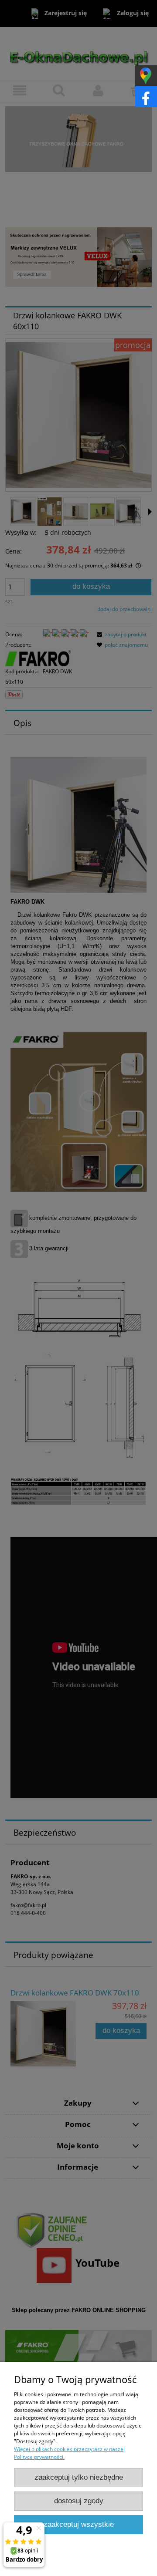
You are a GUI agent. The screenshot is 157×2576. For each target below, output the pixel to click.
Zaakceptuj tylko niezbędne (79, 2477)
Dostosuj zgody (79, 2501)
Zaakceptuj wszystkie (79, 2524)
